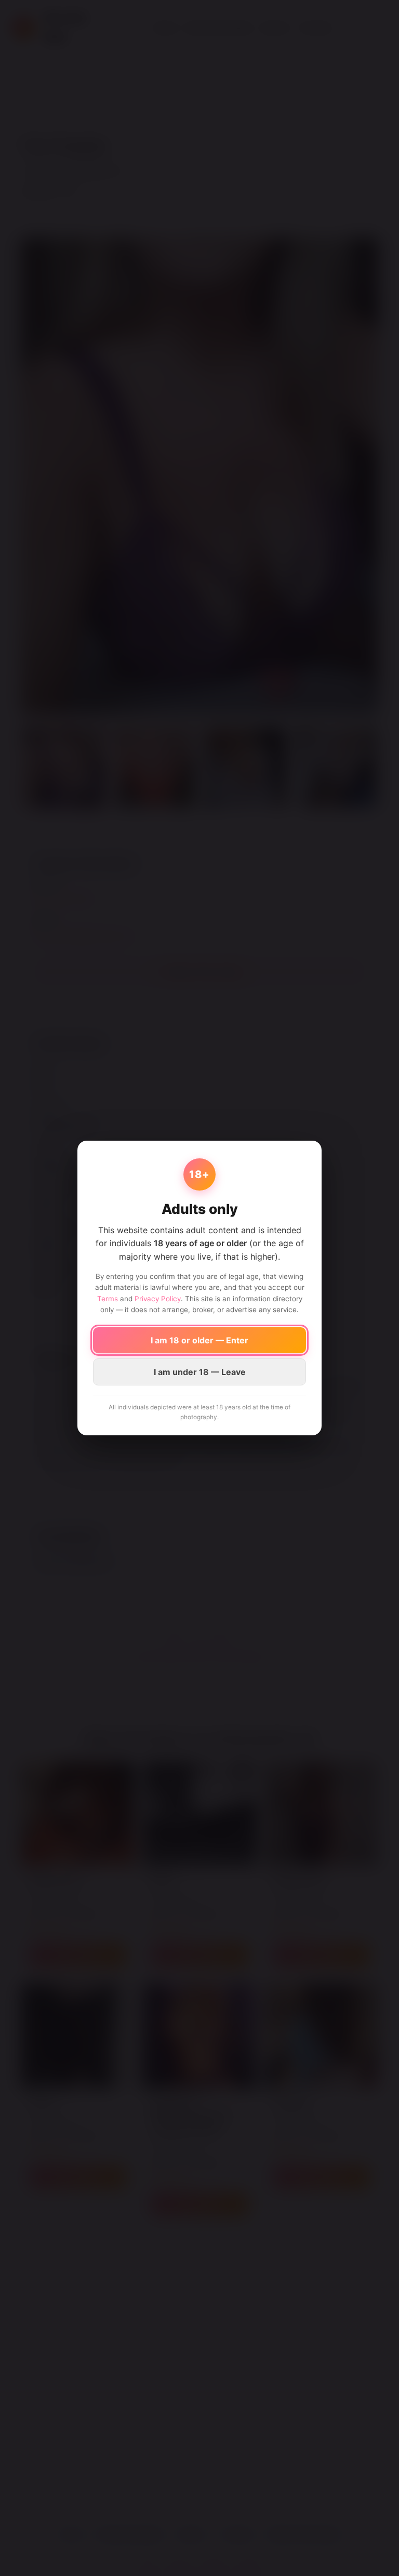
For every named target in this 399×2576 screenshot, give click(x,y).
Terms (108, 1299)
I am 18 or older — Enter (199, 1340)
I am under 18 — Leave (200, 1372)
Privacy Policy (158, 1299)
